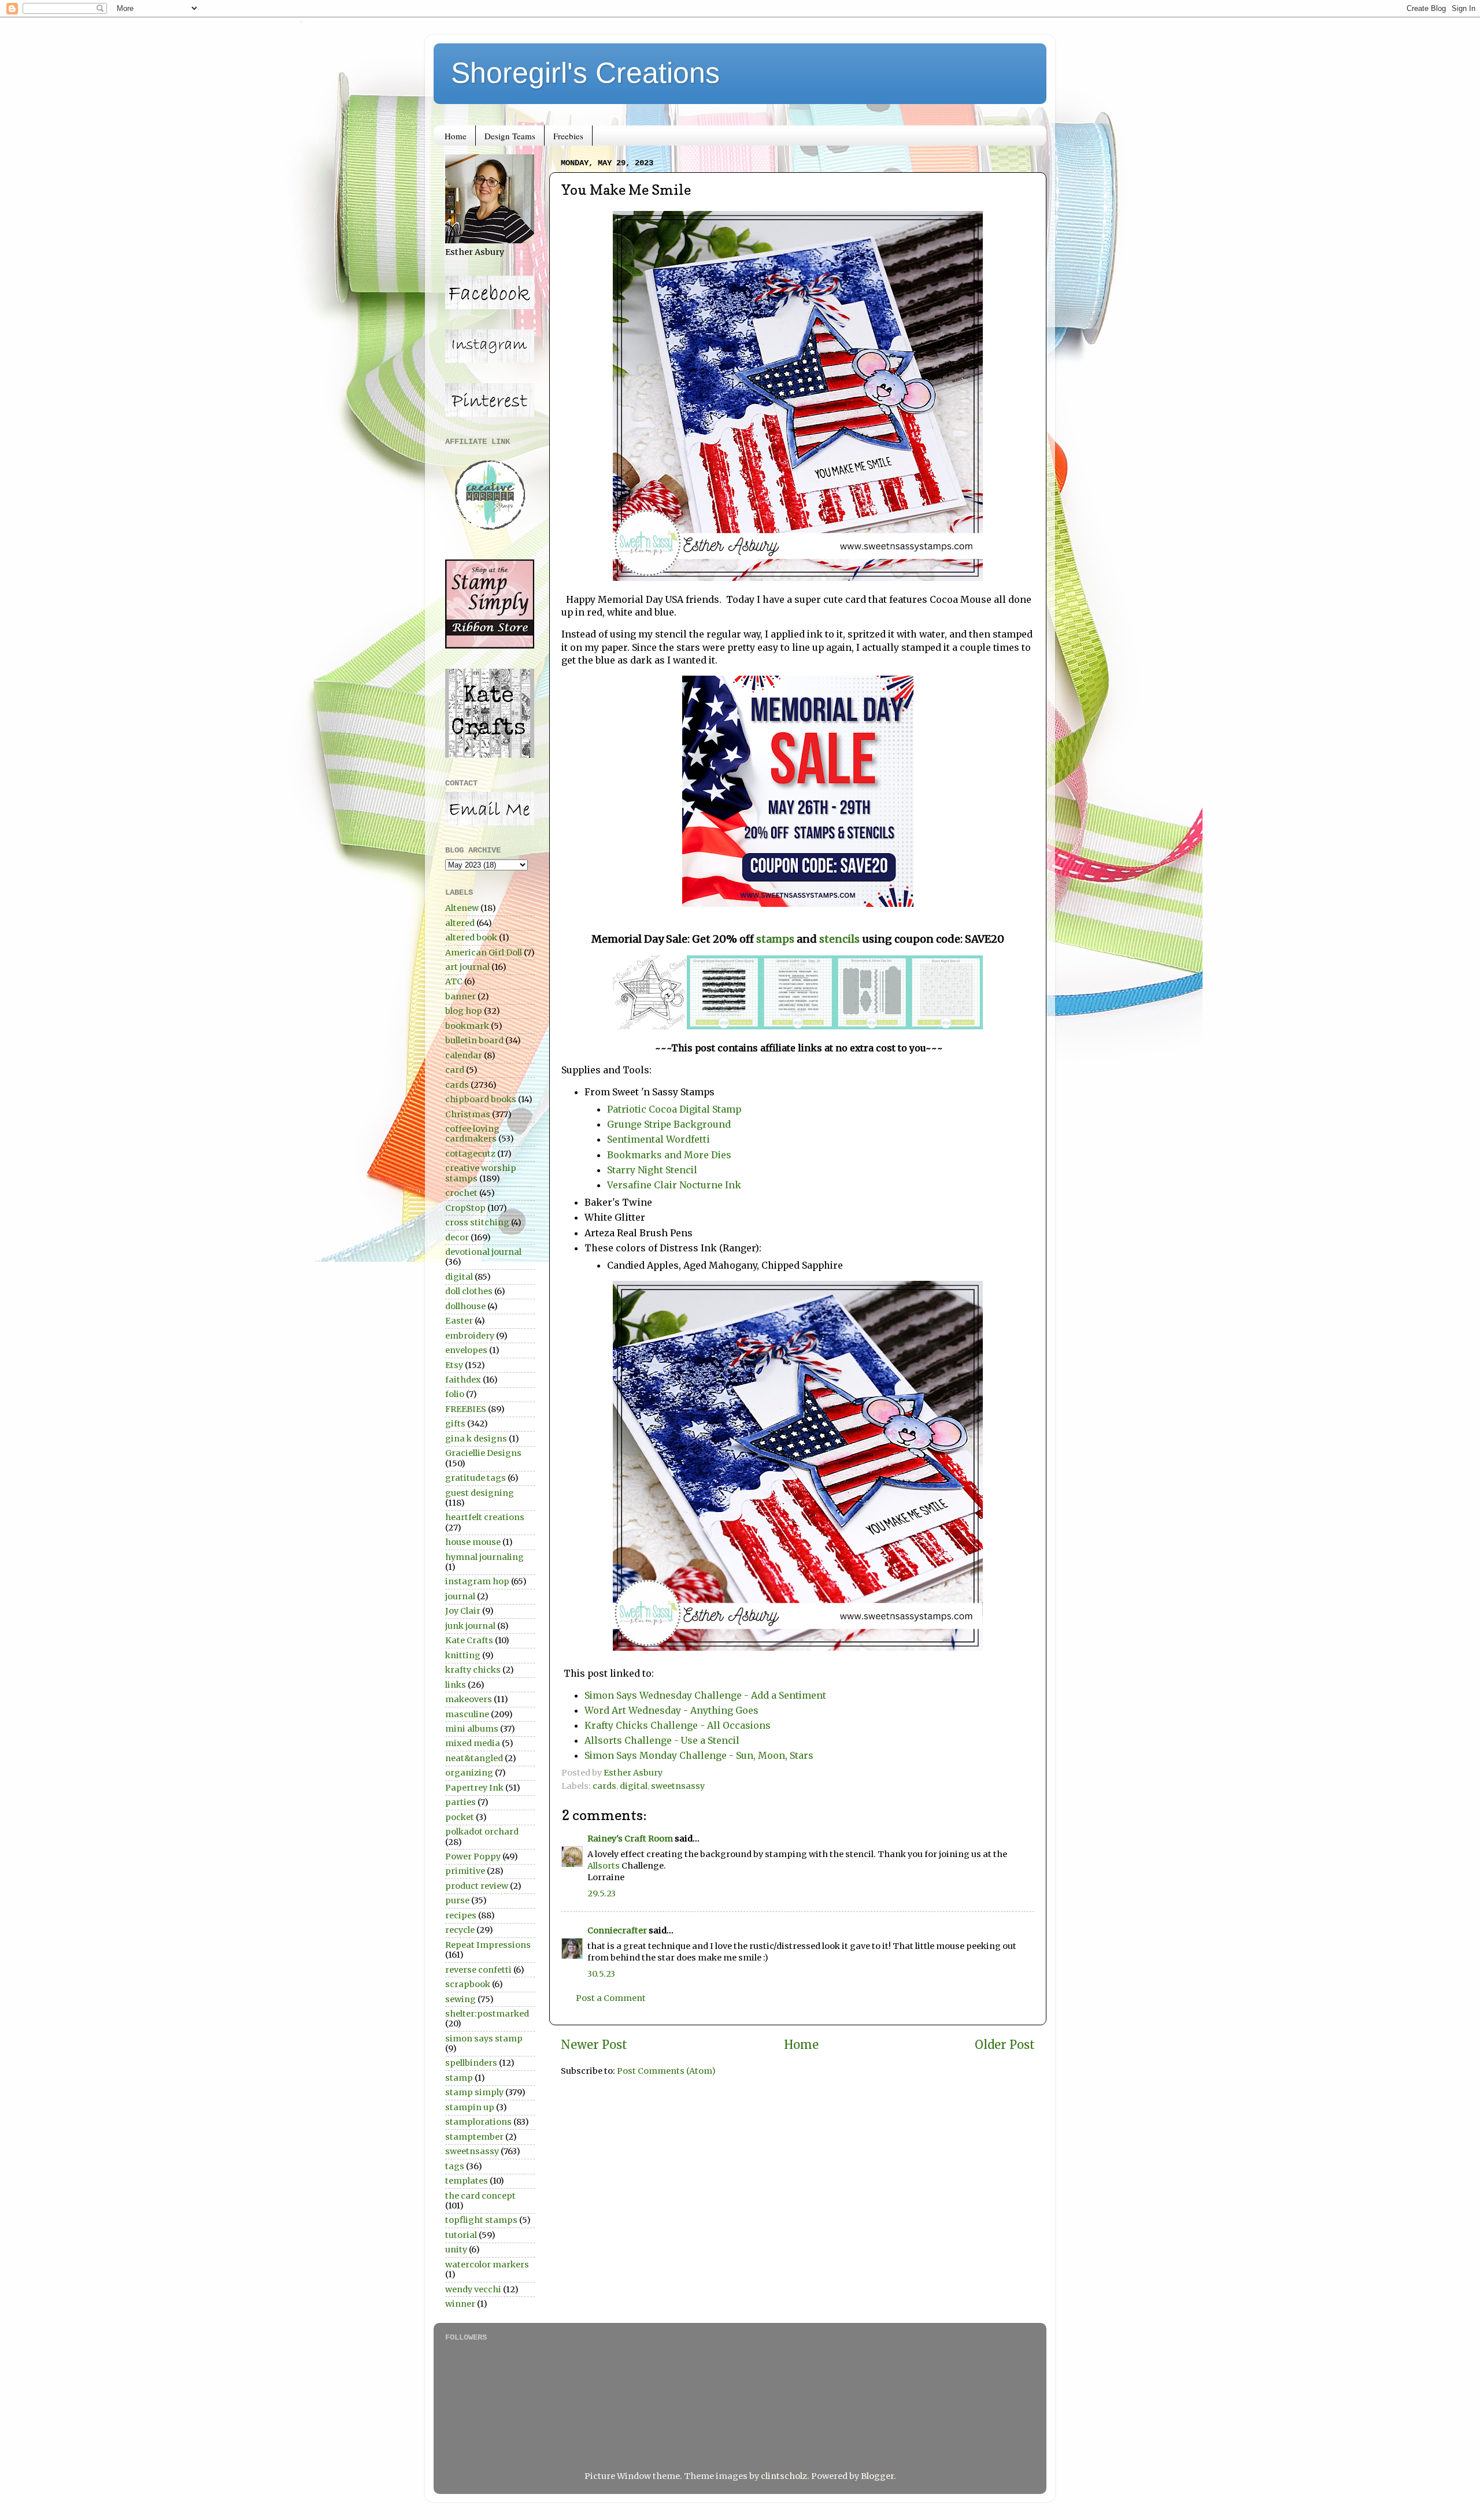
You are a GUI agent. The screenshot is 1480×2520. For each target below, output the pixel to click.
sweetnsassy (678, 1786)
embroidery (470, 1336)
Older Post (1005, 2045)
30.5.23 (601, 1974)
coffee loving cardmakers (472, 1134)
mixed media (473, 1743)
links (456, 1685)
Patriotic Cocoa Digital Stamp (674, 1109)
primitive (465, 1871)
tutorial (461, 2235)
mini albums (472, 1729)
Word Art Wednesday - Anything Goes (671, 1710)
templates (467, 2181)
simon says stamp (484, 2039)
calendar (464, 1055)
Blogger (877, 2476)
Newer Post (594, 2045)
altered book (471, 937)
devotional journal (483, 1252)
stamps (775, 939)
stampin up (470, 2107)
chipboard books (481, 1099)
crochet (461, 1193)
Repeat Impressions (488, 1945)
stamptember (474, 2137)
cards (604, 1786)
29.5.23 (602, 1893)
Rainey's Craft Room (630, 1839)
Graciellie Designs (483, 1453)
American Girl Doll (484, 953)
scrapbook (468, 1984)
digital (634, 1786)
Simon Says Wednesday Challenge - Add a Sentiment (705, 1695)
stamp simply (474, 2092)
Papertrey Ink (474, 1788)
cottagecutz (470, 1154)
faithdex (463, 1380)
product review (477, 1886)
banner (460, 996)
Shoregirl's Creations (585, 73)
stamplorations (478, 2122)
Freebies (568, 136)
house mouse (473, 1542)
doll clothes (469, 1291)
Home (456, 136)
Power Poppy (473, 1856)
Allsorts (604, 1866)
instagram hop (477, 1581)
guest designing (480, 1493)
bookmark (467, 1026)
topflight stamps (481, 2220)
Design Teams (510, 136)
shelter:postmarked (487, 2014)
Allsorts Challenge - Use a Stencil (662, 1740)
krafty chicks (473, 1670)
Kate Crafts (469, 1640)
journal (460, 1596)
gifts (455, 1424)
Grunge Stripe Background (669, 1124)
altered (460, 923)
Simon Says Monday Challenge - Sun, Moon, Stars (699, 1755)
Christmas (468, 1114)
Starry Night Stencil (652, 1170)
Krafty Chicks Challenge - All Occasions (678, 1725)
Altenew (462, 908)
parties (460, 1802)
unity (456, 2250)
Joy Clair (463, 1611)
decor (457, 1237)
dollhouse (465, 1306)
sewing (460, 1999)
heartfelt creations (485, 1517)
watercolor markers (487, 2265)
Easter (459, 1321)
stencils (841, 939)
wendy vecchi (473, 2289)
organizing (469, 1773)
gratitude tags (476, 1478)
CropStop (465, 1208)
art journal (467, 967)
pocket (460, 1817)
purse (457, 1900)
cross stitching (477, 1222)
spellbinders (471, 2063)
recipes (461, 1915)
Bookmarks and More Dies (670, 1155)
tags (455, 2166)
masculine (467, 1714)
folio (455, 1394)
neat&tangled (474, 1758)
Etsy (454, 1365)
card (455, 1070)
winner (460, 2304)
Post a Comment (611, 1998)
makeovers (469, 1699)
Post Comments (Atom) (666, 2071)
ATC (454, 981)
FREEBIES (466, 1409)
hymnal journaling (484, 1557)
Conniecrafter (617, 1930)
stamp (459, 2078)
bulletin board (474, 1040)
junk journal (470, 1626)
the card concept (480, 2196)
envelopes (466, 1350)
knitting (463, 1655)
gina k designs (476, 1439)
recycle (460, 1930)
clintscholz (784, 2476)
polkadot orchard (482, 1832)
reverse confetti (478, 1970)
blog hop (464, 1011)
